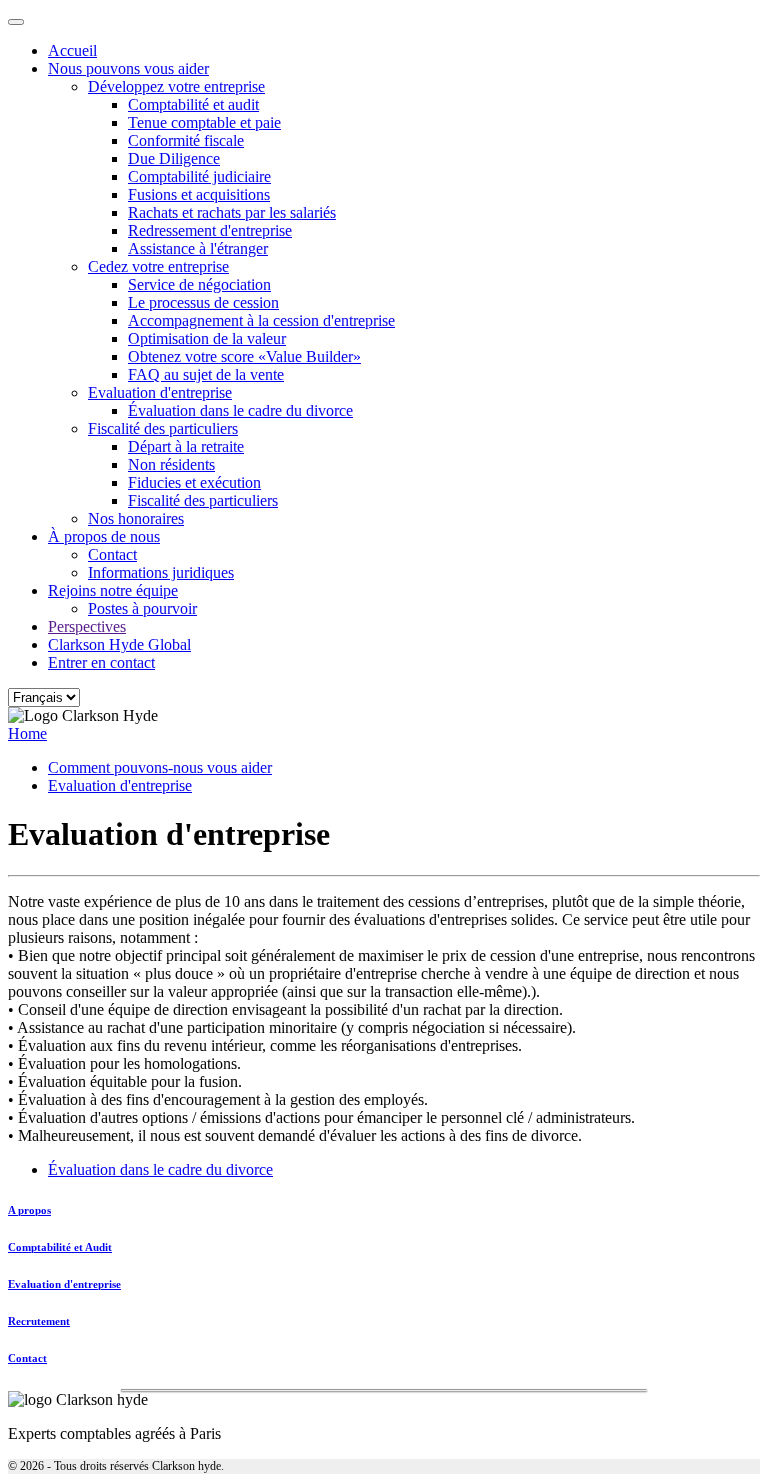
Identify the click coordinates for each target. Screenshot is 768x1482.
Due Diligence (174, 158)
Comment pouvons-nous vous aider (160, 767)
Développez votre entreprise (176, 86)
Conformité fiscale (186, 140)
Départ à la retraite (186, 446)
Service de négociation (199, 284)
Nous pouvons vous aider (128, 68)
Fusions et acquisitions (199, 194)
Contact (112, 554)
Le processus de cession (203, 302)
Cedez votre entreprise (158, 266)
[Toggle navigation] (16, 22)
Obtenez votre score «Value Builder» (244, 356)
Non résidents (171, 464)
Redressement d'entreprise (210, 230)
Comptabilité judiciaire (199, 176)
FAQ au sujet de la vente (206, 374)
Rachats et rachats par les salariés (232, 212)
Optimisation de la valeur (207, 338)
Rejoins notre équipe (113, 590)
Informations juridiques (161, 572)
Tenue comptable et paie (204, 122)
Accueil (72, 50)
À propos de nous (104, 536)
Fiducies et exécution (194, 482)
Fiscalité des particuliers (163, 428)
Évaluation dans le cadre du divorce (240, 410)
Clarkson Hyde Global (119, 644)
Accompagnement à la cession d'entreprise (261, 320)
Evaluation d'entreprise (160, 392)
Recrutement (39, 1321)
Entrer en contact (101, 662)
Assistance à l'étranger (198, 248)
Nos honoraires (136, 518)
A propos (29, 1210)
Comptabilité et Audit (60, 1247)
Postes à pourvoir (142, 608)
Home (27, 733)
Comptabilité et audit (193, 104)
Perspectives (87, 626)
